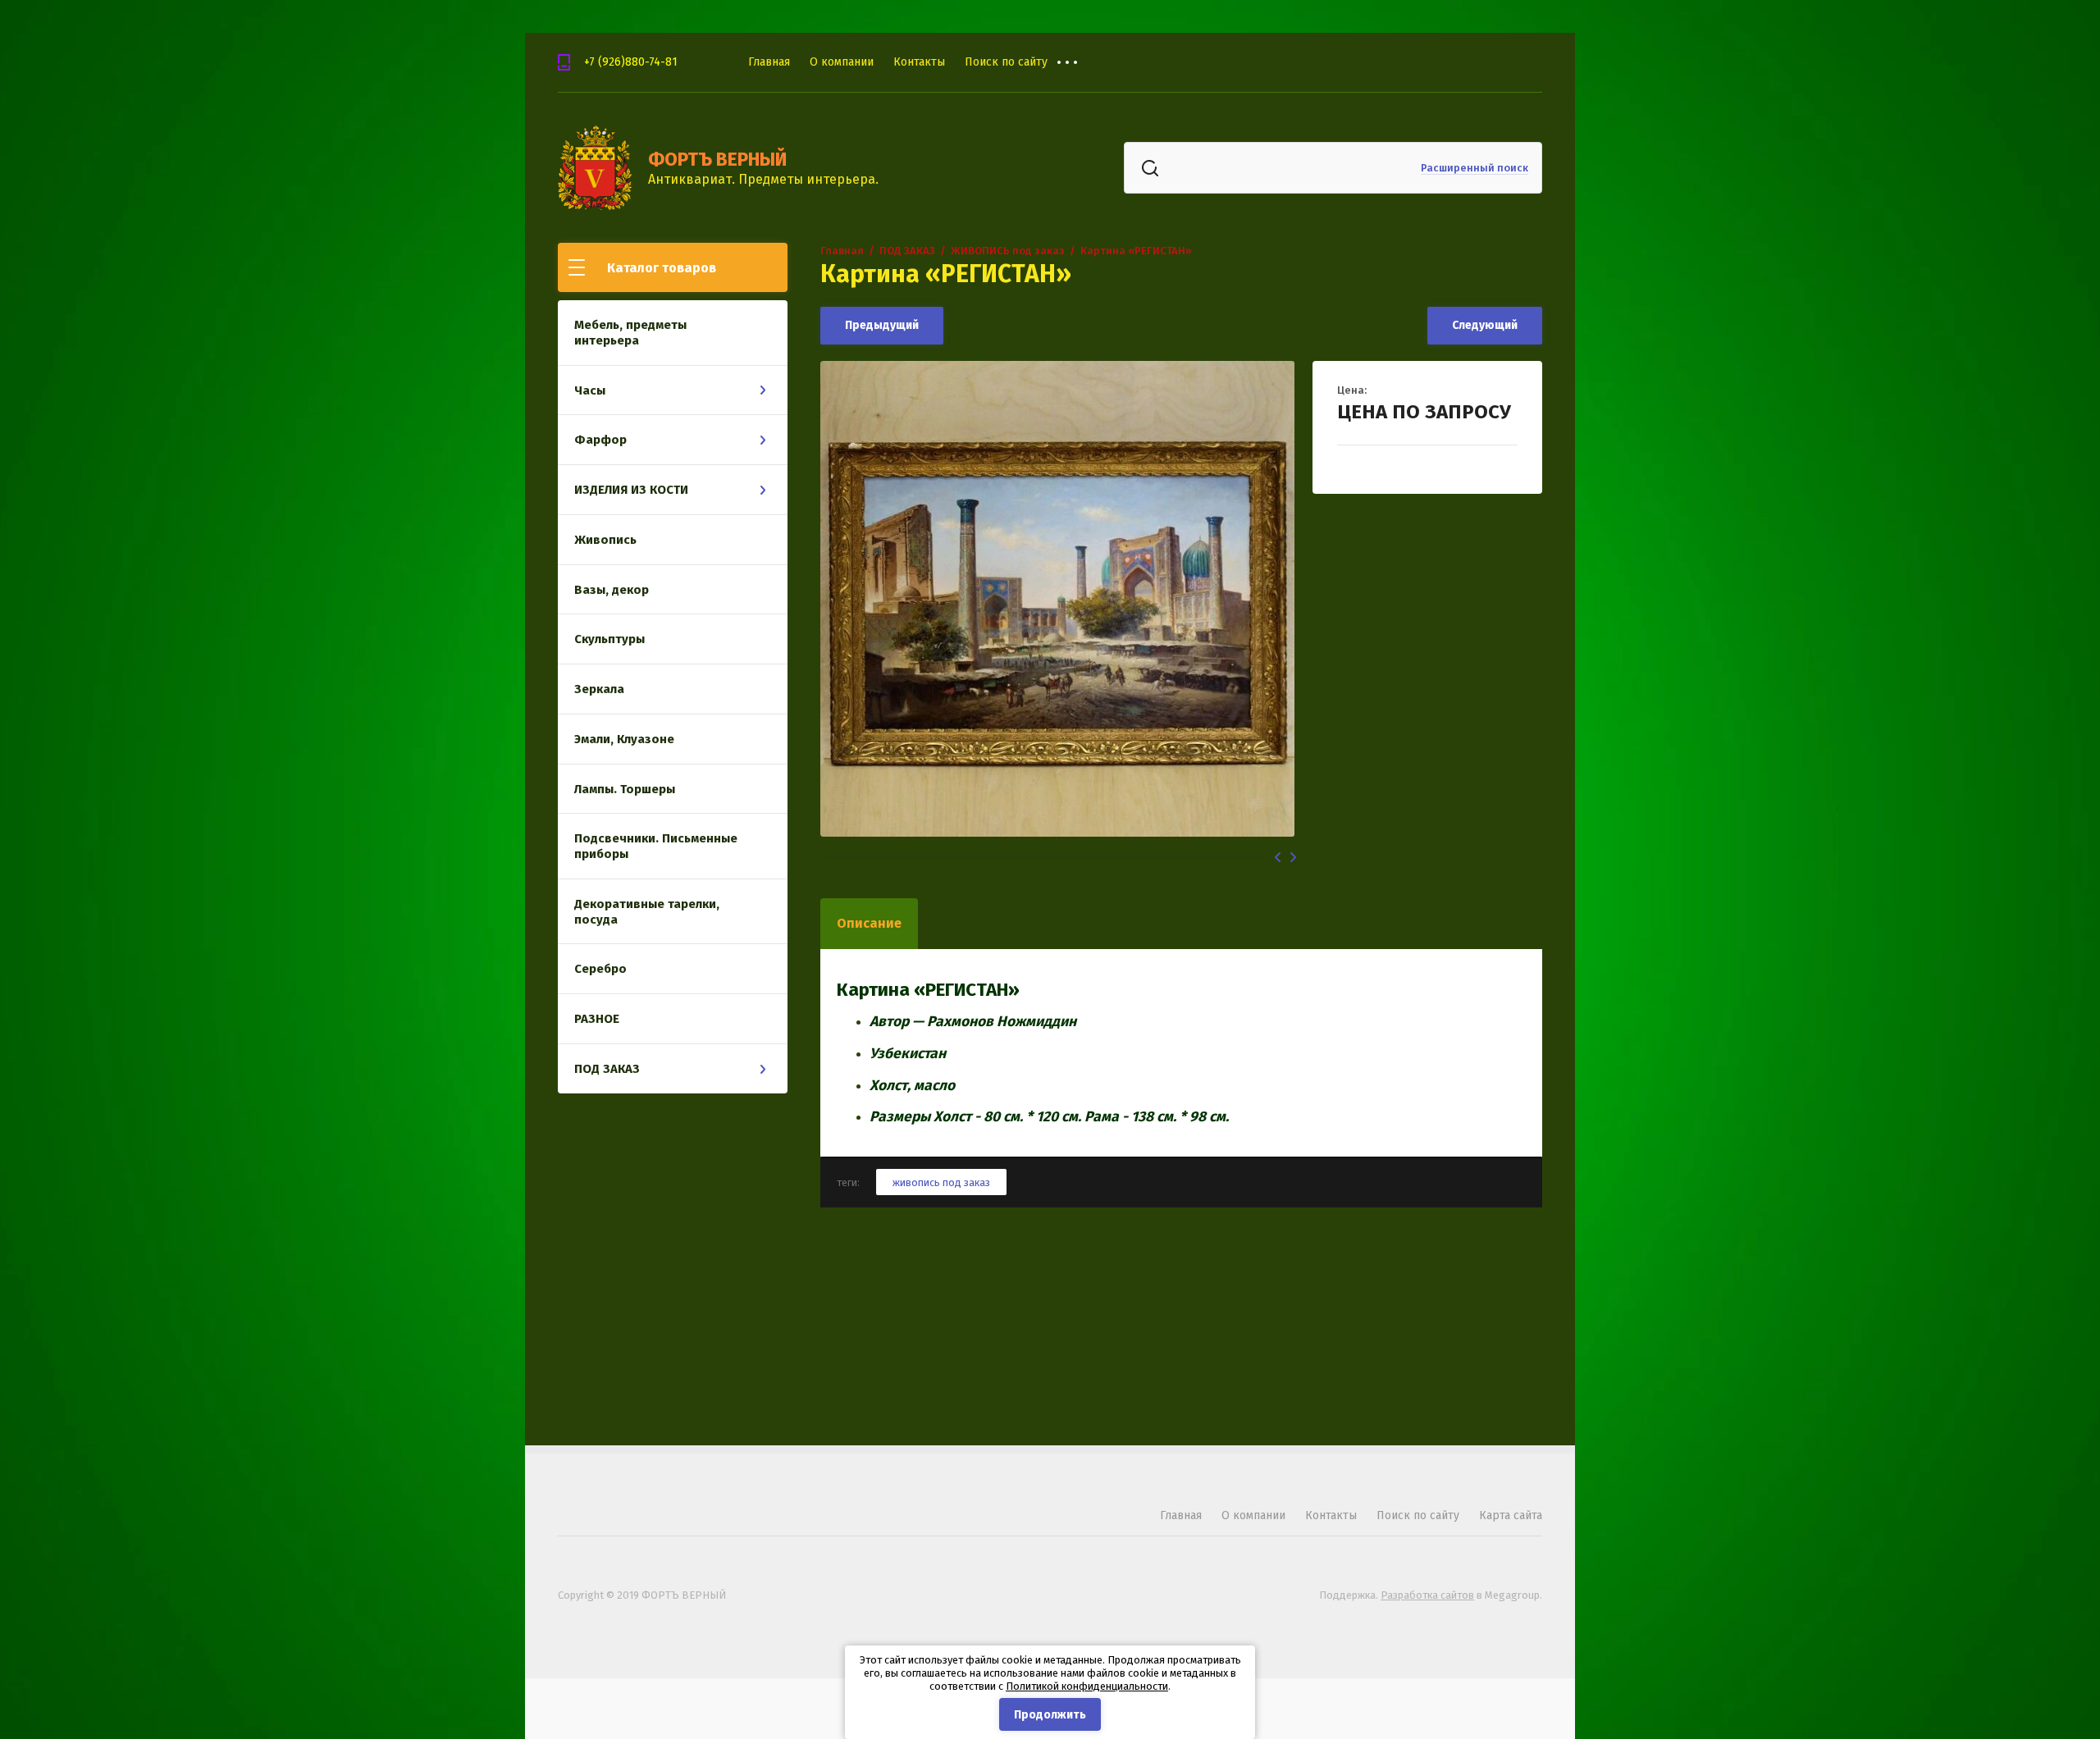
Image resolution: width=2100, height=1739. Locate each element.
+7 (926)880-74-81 (631, 62)
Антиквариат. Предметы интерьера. (763, 179)
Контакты (919, 62)
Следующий (1485, 325)
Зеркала (599, 689)
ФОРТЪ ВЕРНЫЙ (717, 159)
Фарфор (600, 440)
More (1080, 62)
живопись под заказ (941, 1182)
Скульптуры (609, 639)
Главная (769, 62)
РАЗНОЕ (597, 1019)
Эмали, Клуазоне (624, 739)
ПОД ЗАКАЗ (607, 1069)
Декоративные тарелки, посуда (647, 912)
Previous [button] (1278, 857)
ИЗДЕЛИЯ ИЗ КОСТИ (631, 490)
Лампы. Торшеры (625, 789)
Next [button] (1293, 857)
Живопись (605, 540)
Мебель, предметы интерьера (630, 333)
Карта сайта (1511, 1515)
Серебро (600, 969)
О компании (842, 62)
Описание (869, 923)
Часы (590, 390)
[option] (1058, 599)
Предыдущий (882, 325)
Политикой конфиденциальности (1087, 1686)
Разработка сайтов (1427, 1595)
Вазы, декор (612, 590)
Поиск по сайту (1006, 62)
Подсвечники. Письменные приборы (656, 846)
